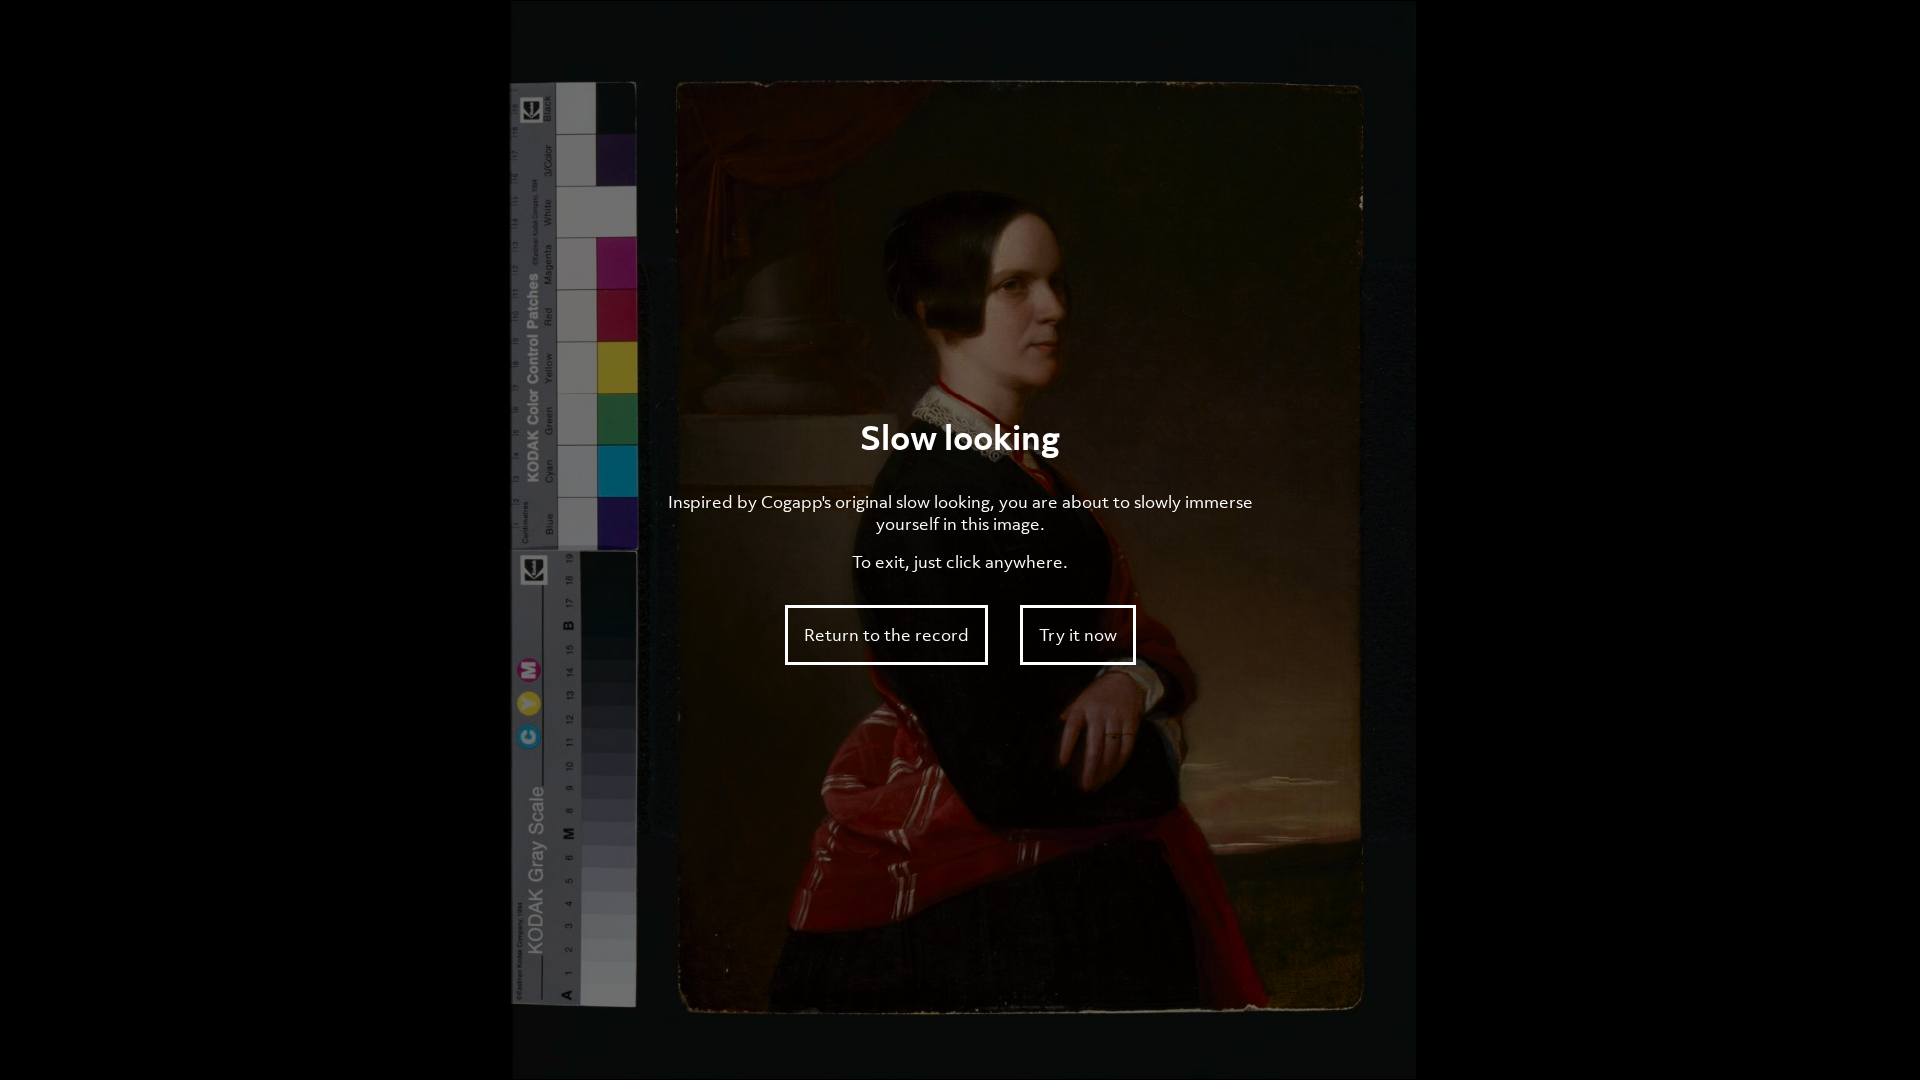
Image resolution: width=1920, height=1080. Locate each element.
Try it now (1078, 635)
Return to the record (886, 635)
